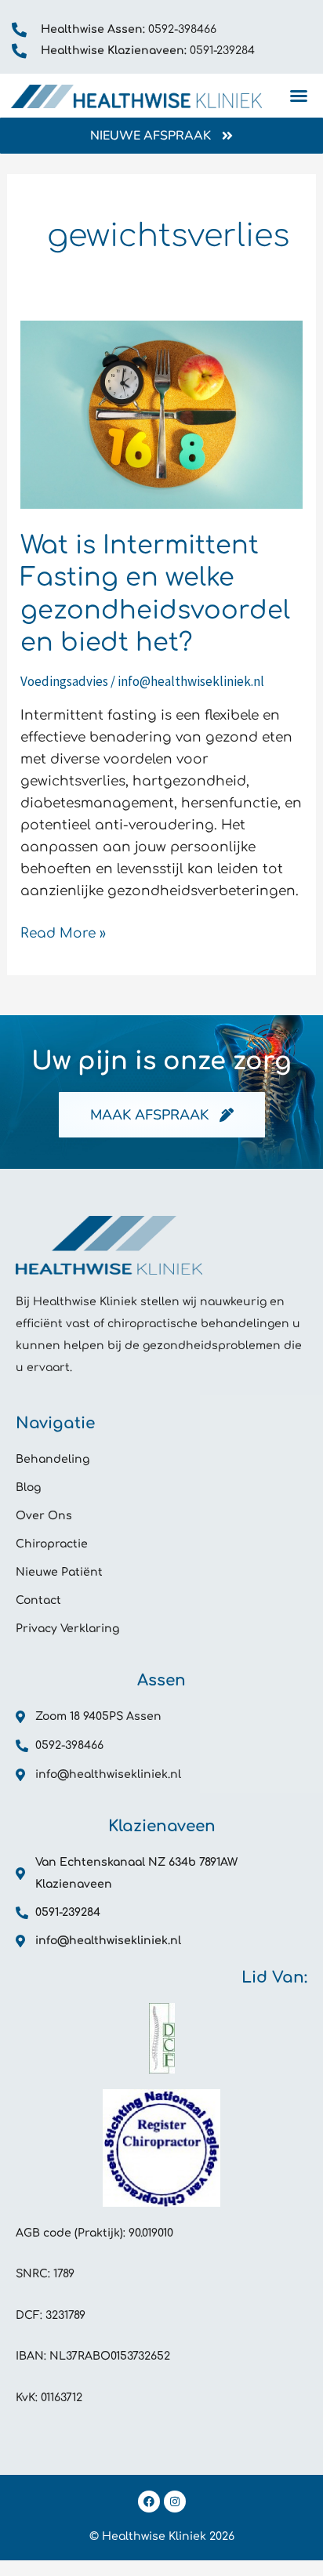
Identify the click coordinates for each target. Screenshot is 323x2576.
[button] (299, 96)
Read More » (63, 932)
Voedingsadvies (64, 681)
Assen (161, 1680)
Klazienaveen (162, 1826)
